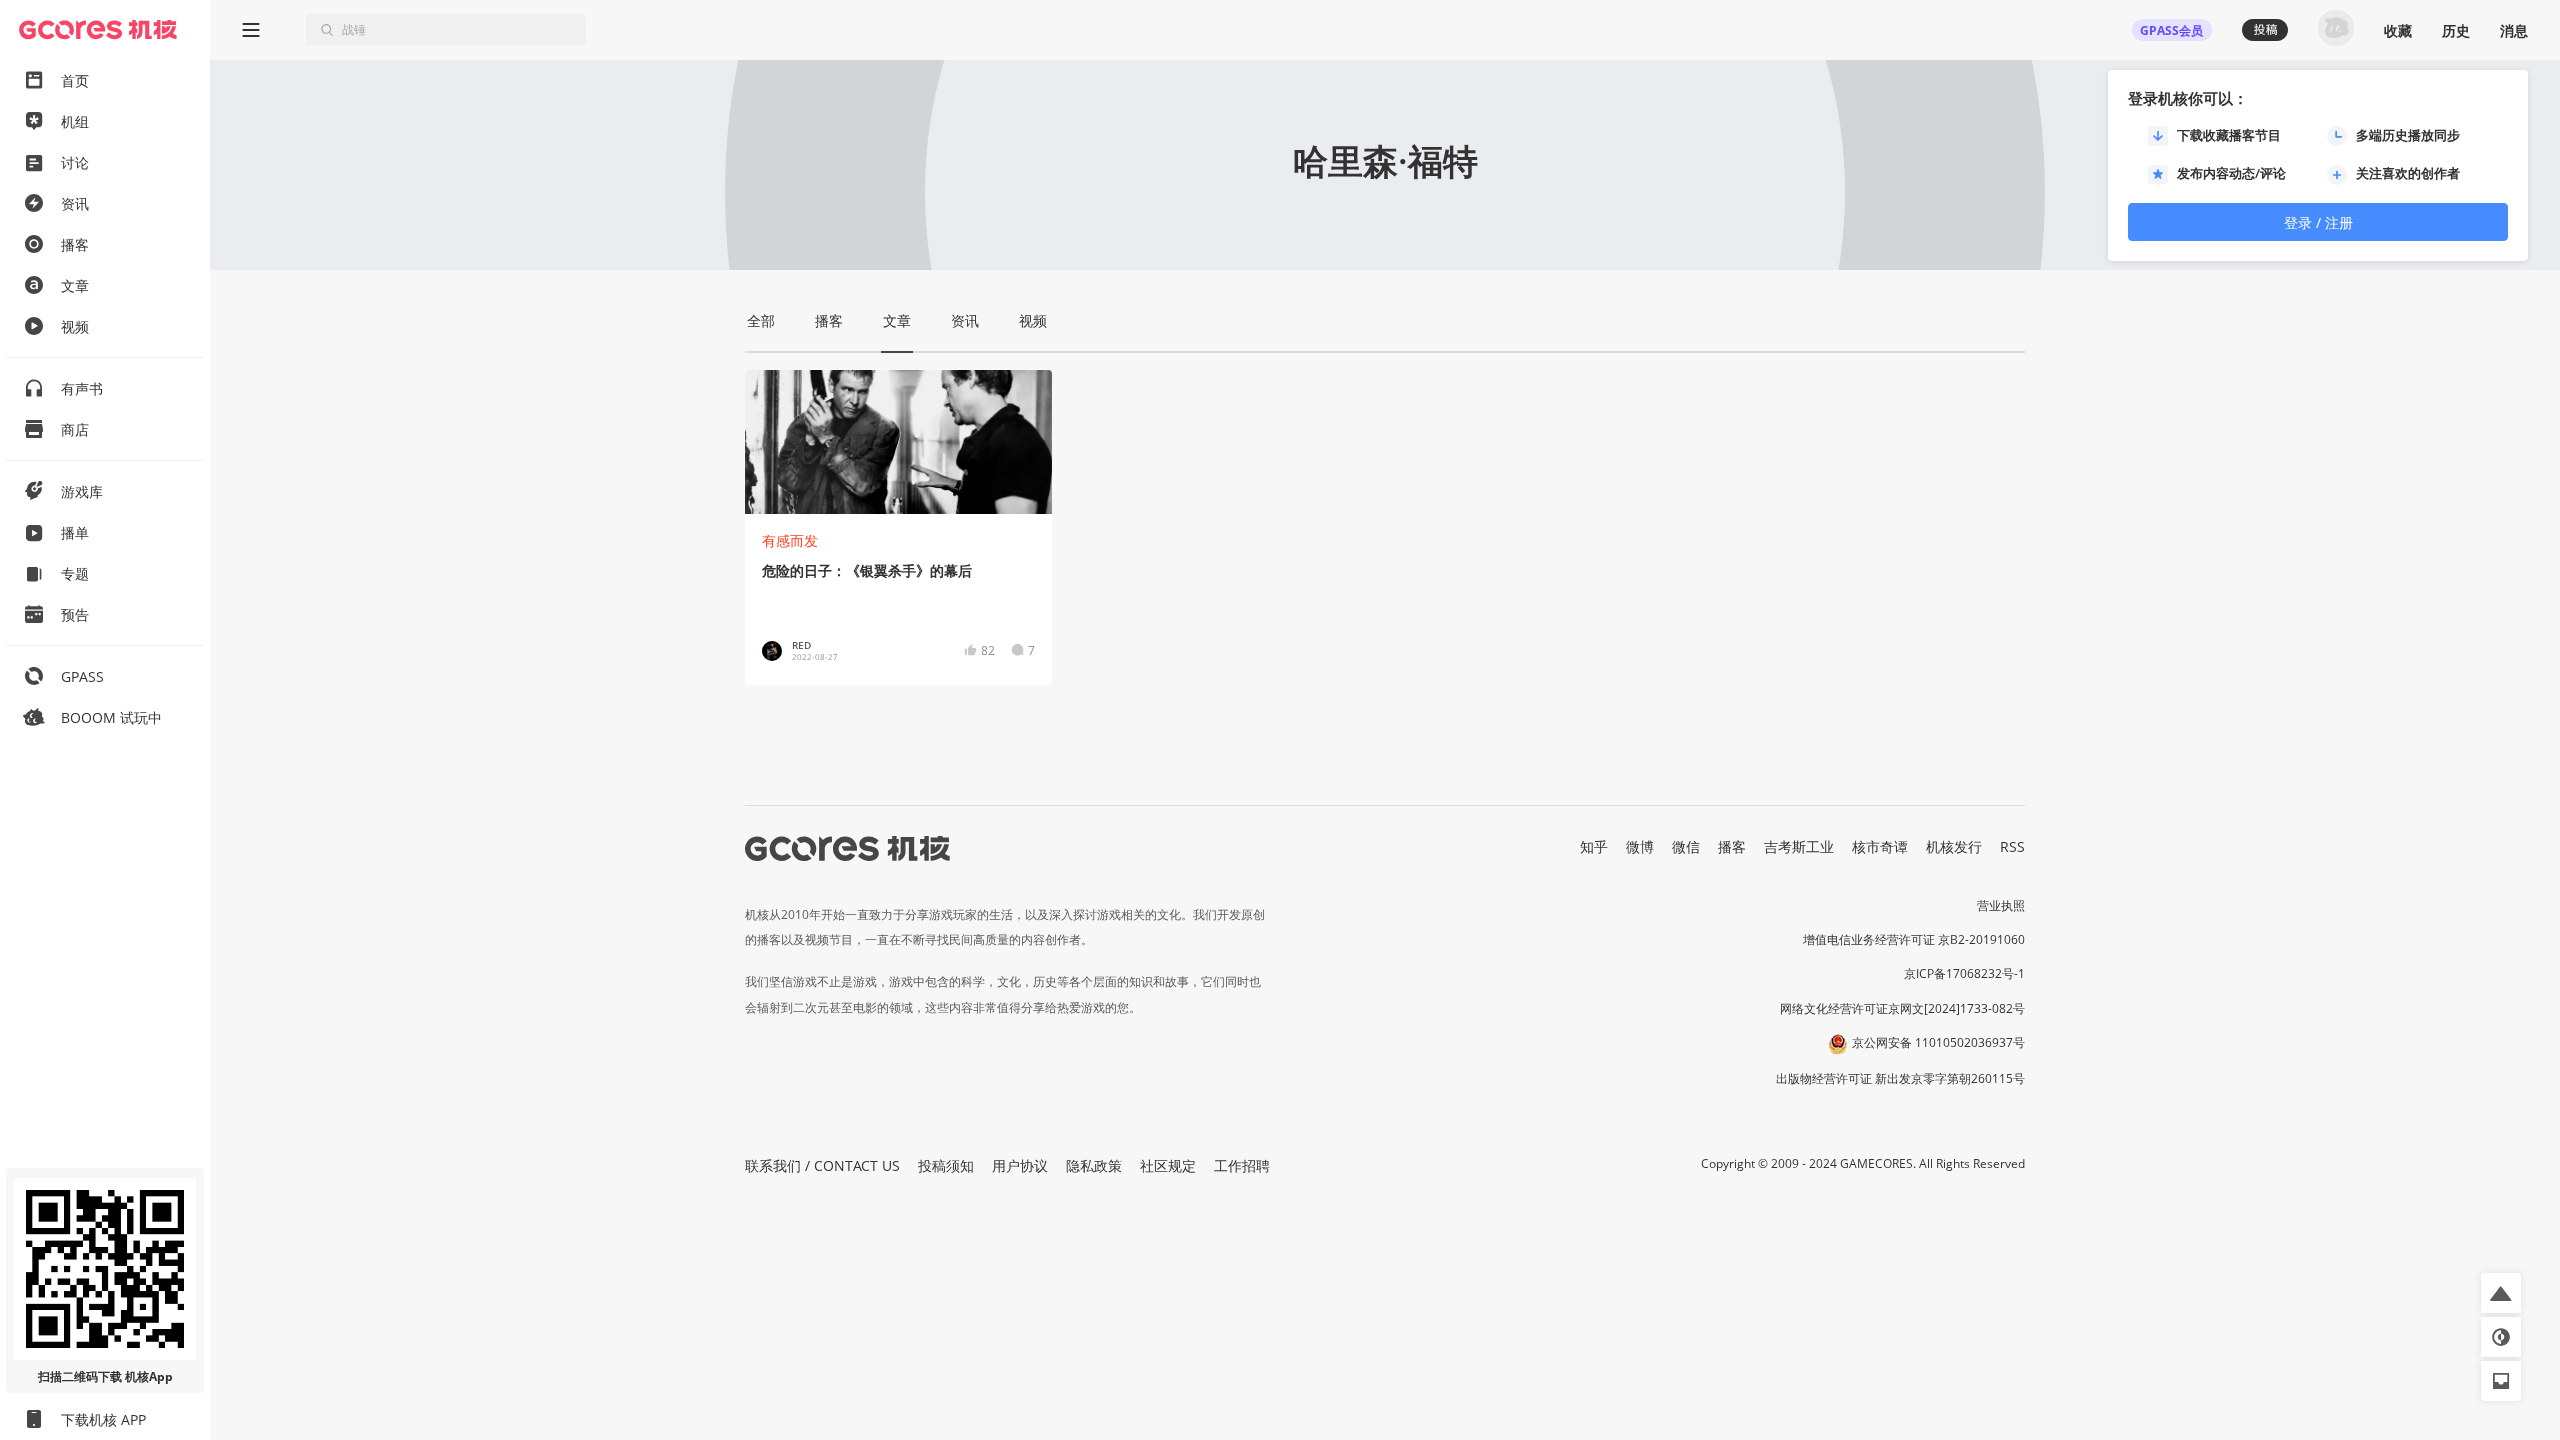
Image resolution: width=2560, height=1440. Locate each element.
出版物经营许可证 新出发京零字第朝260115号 (1900, 1078)
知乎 (1594, 846)
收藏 (2398, 30)
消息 (2514, 30)
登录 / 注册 (2318, 222)
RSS (2012, 846)
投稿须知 (946, 1165)
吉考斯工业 (1799, 846)
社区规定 (1168, 1165)
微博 (1640, 846)
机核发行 (1954, 846)
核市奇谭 (1880, 846)
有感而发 (790, 540)
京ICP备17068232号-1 (1964, 973)
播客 (1732, 846)
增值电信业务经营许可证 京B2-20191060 (1914, 939)
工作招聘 (1242, 1165)
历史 (2456, 30)
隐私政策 (1094, 1165)
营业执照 (2001, 905)
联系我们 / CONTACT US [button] (822, 1165)
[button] (2501, 1293)
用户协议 (1020, 1165)
